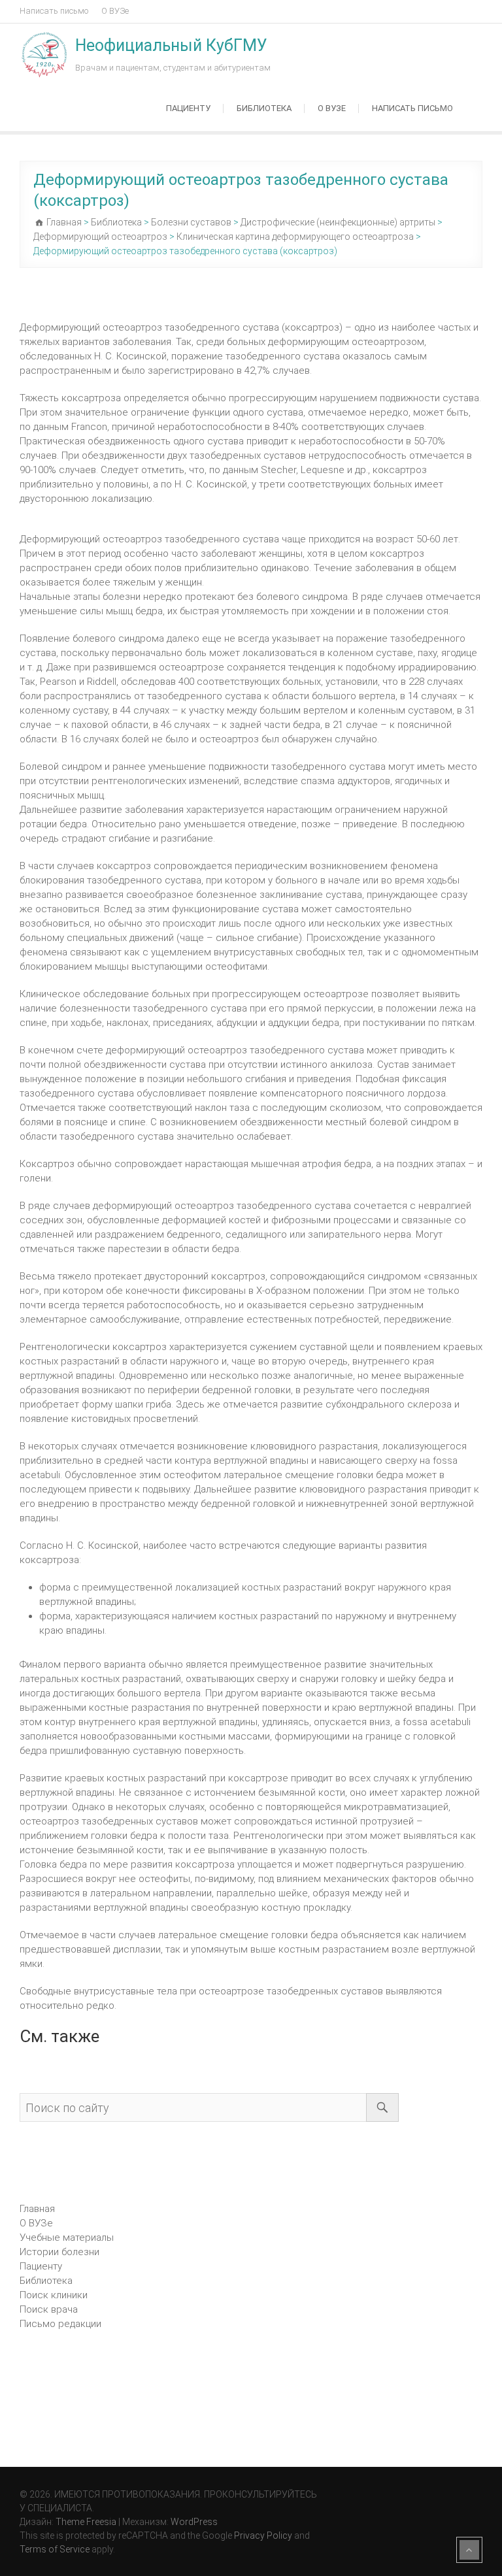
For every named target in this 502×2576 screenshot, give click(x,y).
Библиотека (264, 108)
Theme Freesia (86, 2522)
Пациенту (188, 108)
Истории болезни (59, 2252)
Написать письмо (54, 11)
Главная (37, 2209)
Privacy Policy (263, 2535)
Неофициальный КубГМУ (171, 45)
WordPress (194, 2522)
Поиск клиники (54, 2295)
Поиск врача (49, 2309)
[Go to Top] (469, 2550)
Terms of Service (55, 2549)
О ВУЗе (115, 11)
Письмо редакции (60, 2324)
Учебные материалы (67, 2237)
